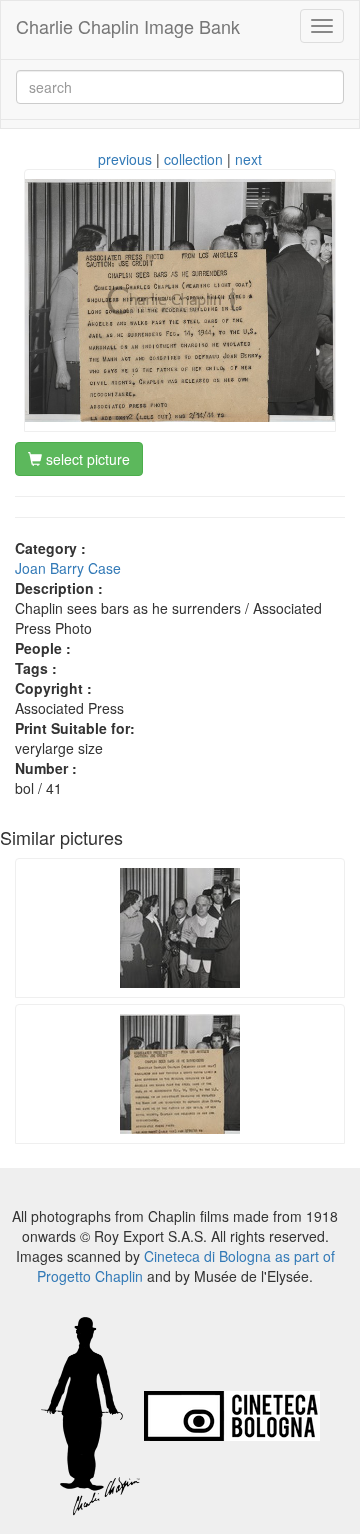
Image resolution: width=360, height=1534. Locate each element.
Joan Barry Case (68, 568)
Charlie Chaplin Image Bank (128, 26)
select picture (86, 459)
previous (125, 159)
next (248, 159)
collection (193, 159)
